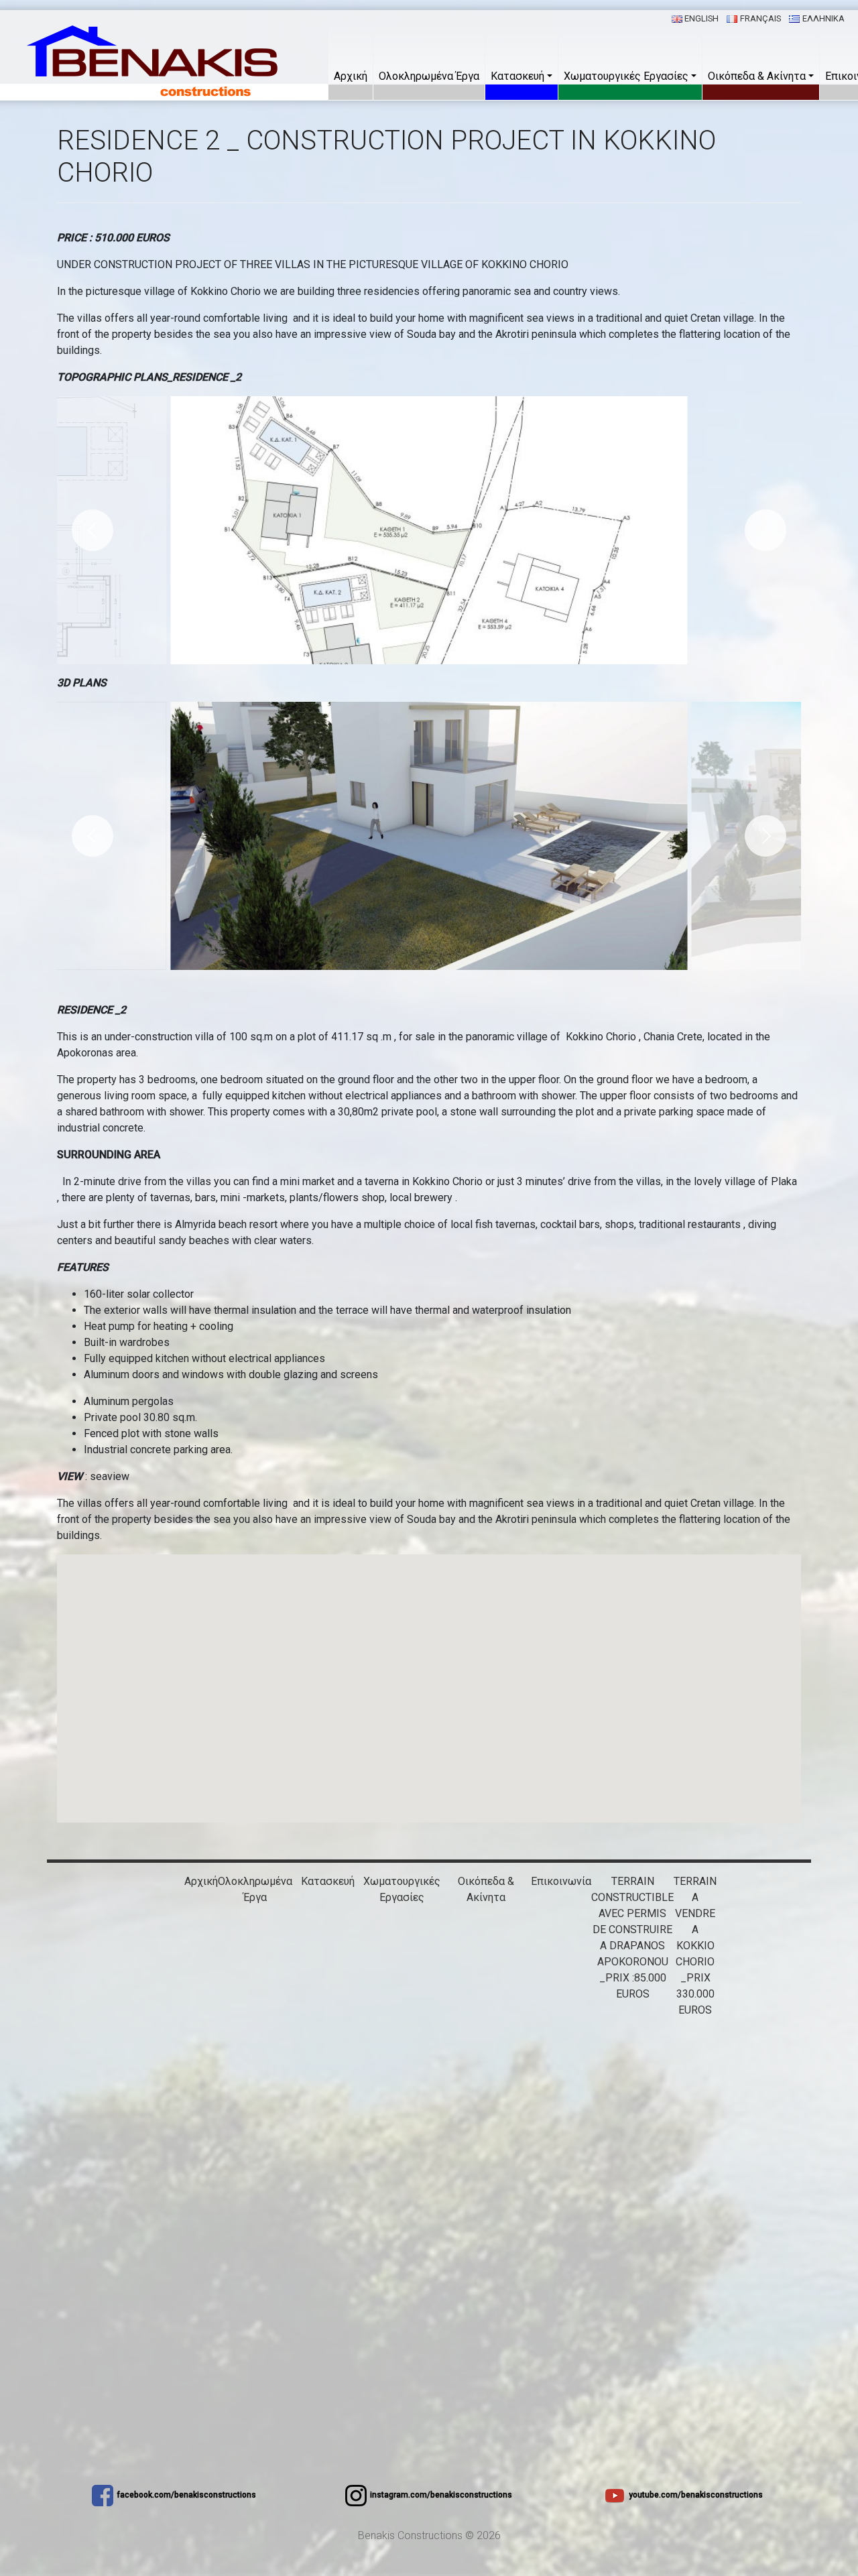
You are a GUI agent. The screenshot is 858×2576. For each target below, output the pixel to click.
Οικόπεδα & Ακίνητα (757, 76)
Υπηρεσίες (402, 1913)
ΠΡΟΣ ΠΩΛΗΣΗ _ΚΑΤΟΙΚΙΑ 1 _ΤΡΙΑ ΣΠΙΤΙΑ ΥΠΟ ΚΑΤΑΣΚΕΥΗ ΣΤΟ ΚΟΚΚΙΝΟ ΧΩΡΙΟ (486, 1946)
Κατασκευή (517, 76)
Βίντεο (402, 1962)
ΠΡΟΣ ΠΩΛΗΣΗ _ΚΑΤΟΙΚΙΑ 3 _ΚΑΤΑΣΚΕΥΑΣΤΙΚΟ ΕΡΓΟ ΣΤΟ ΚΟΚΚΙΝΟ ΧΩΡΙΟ (486, 2106)
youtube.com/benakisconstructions (696, 2495)
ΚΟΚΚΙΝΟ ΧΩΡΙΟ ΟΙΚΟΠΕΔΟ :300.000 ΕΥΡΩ (486, 2299)
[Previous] (93, 530)
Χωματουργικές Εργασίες (626, 76)
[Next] (765, 530)
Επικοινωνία (561, 1881)
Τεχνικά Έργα (402, 1946)
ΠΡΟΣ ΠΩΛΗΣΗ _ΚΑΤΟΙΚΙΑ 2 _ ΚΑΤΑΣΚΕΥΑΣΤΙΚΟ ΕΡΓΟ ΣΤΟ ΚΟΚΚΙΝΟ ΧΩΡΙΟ (486, 2026)
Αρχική (351, 76)
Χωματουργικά (402, 1929)
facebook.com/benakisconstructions (186, 2495)
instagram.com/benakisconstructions (441, 2495)
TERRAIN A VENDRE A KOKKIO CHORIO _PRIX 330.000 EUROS (695, 1946)
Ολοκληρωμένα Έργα (429, 76)
